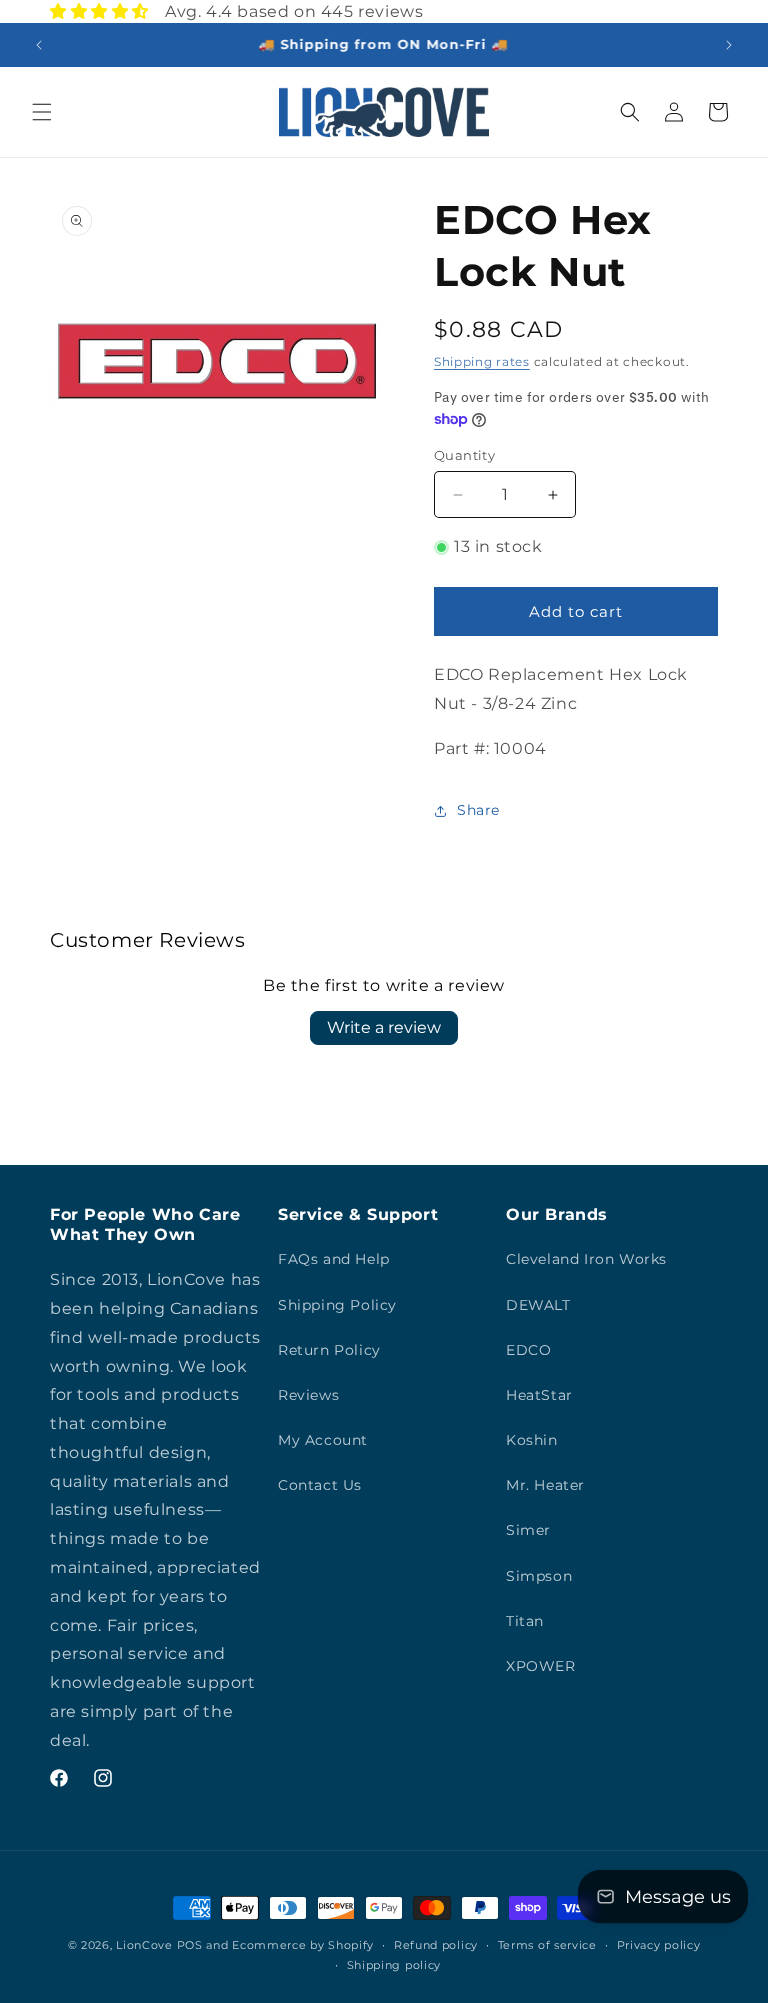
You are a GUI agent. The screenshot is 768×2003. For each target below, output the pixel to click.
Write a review (384, 1027)
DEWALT (538, 1305)
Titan (525, 1621)
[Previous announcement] (39, 45)
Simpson (539, 1576)
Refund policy (436, 1945)
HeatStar (539, 1395)
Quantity (464, 455)
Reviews (308, 1395)
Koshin (532, 1440)
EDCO (528, 1350)
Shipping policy (394, 1965)
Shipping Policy (337, 1305)
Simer (528, 1530)
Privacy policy (659, 1945)
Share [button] (478, 810)
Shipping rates (482, 361)
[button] (42, 112)
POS (190, 1945)
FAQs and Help (334, 1259)
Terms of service (547, 1945)
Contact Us (320, 1485)
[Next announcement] (729, 45)
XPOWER (541, 1666)
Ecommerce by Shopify (303, 1945)
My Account (323, 1440)
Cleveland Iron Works (586, 1259)
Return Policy (329, 1350)
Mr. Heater (545, 1485)
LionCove (144, 1945)
